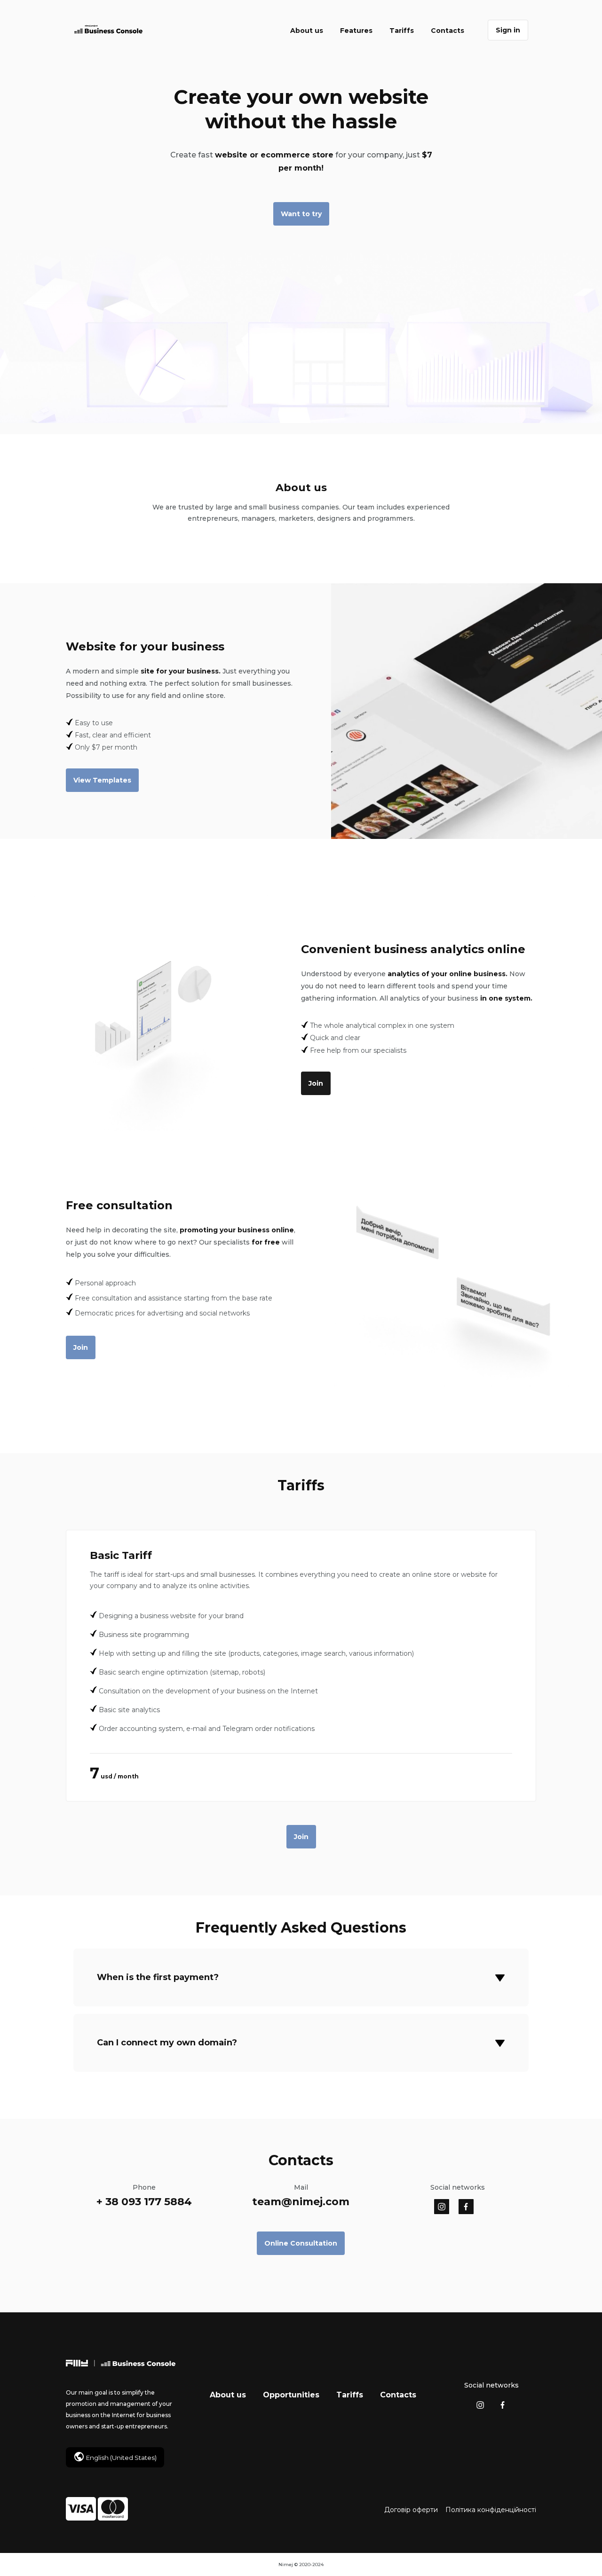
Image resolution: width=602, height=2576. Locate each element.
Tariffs (402, 31)
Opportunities (291, 2395)
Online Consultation (301, 2243)
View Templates (102, 780)
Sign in (508, 30)
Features (356, 31)
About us (307, 31)
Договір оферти (411, 2510)
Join (316, 1083)
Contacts (448, 31)
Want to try (301, 214)
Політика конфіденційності (491, 2510)
